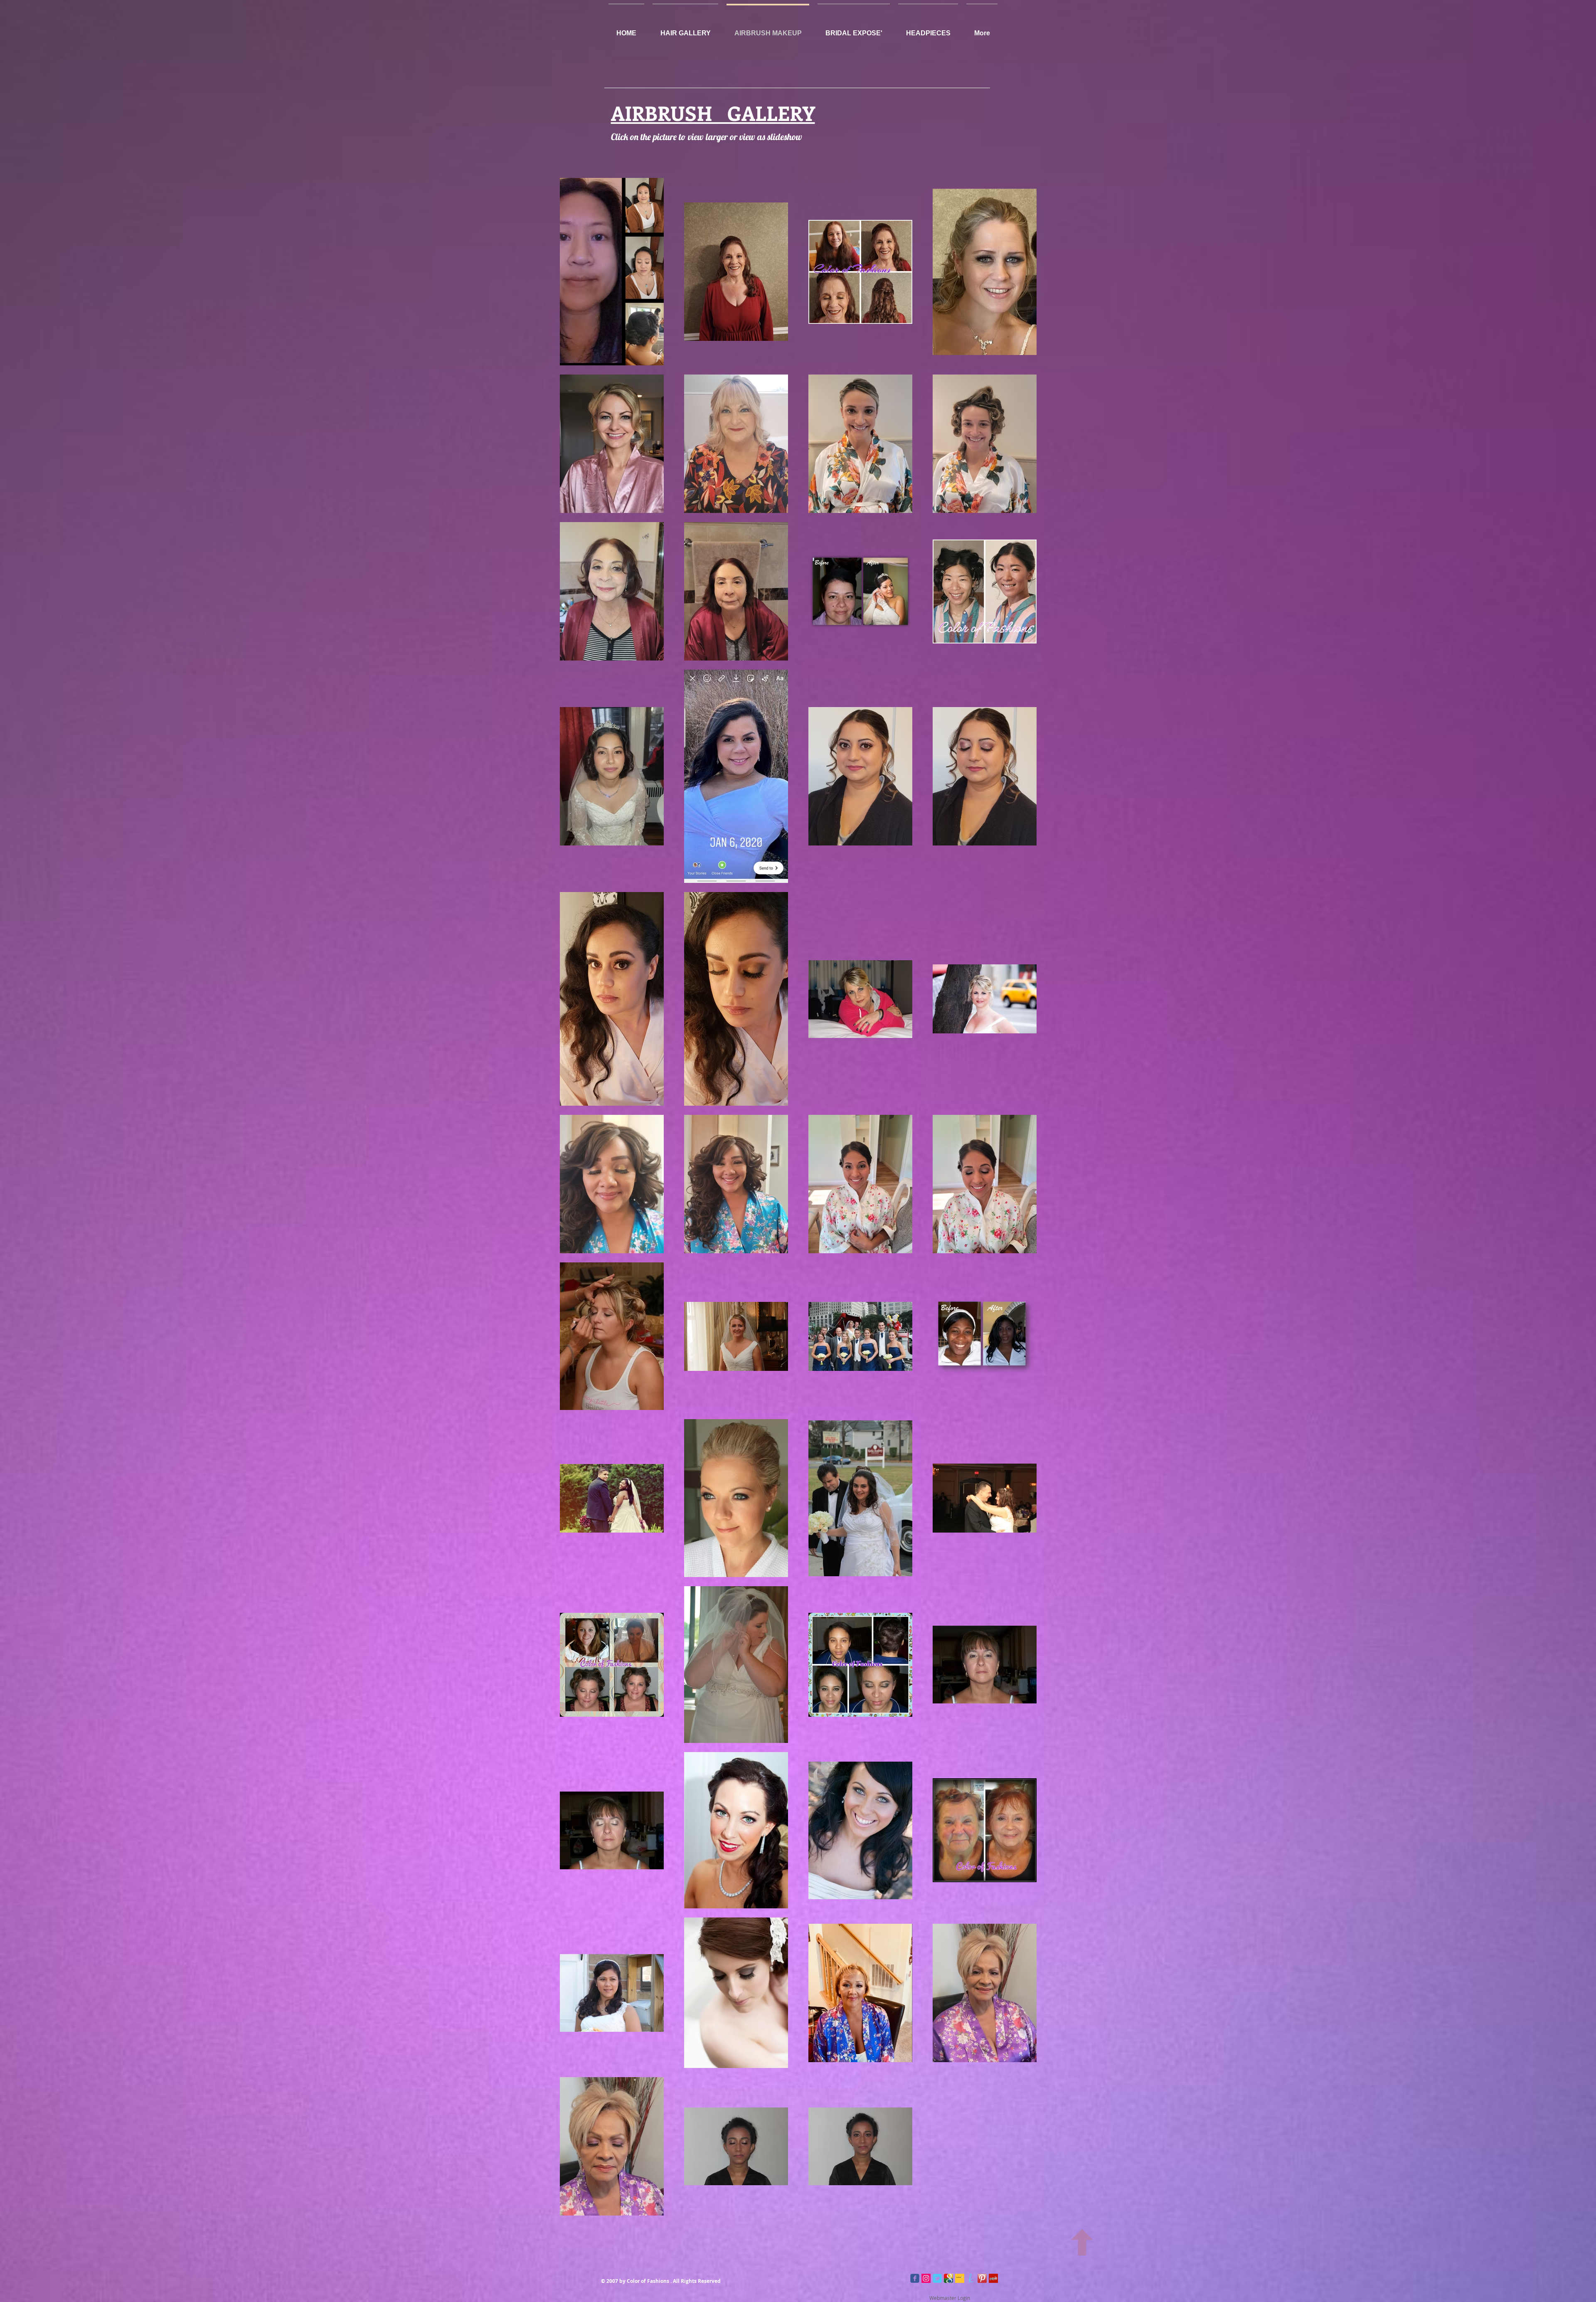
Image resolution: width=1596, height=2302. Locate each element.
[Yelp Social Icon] (993, 2278)
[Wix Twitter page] (937, 2278)
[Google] (948, 2278)
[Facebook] (915, 2278)
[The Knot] (971, 2278)
